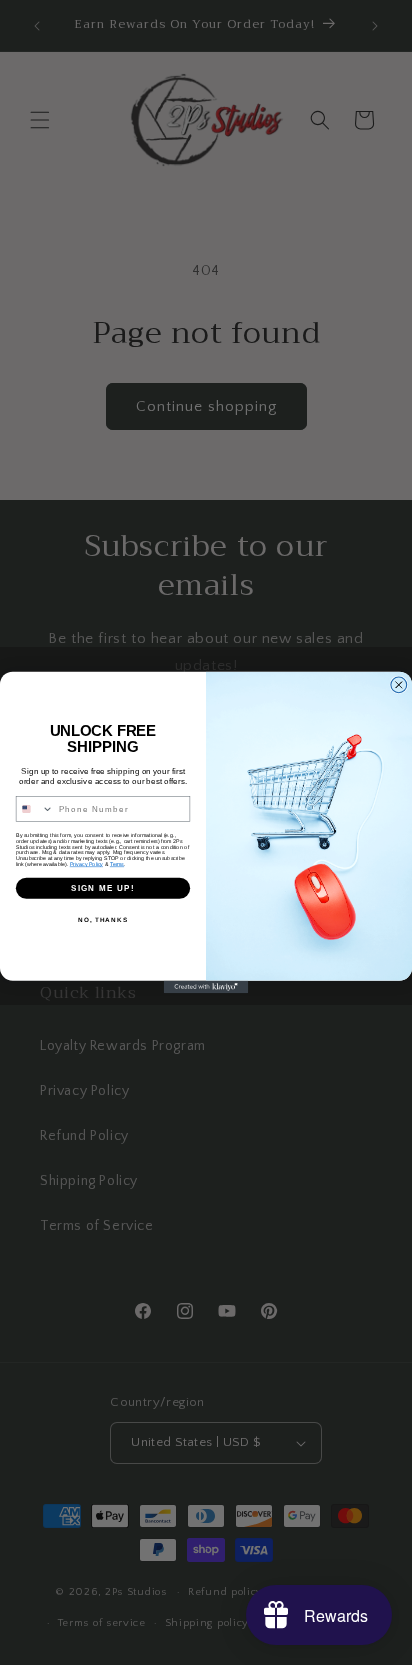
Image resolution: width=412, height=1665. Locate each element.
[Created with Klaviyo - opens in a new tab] (206, 987)
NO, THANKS (103, 919)
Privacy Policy (86, 864)
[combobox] (34, 809)
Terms (117, 864)
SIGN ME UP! (103, 887)
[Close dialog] (399, 685)
